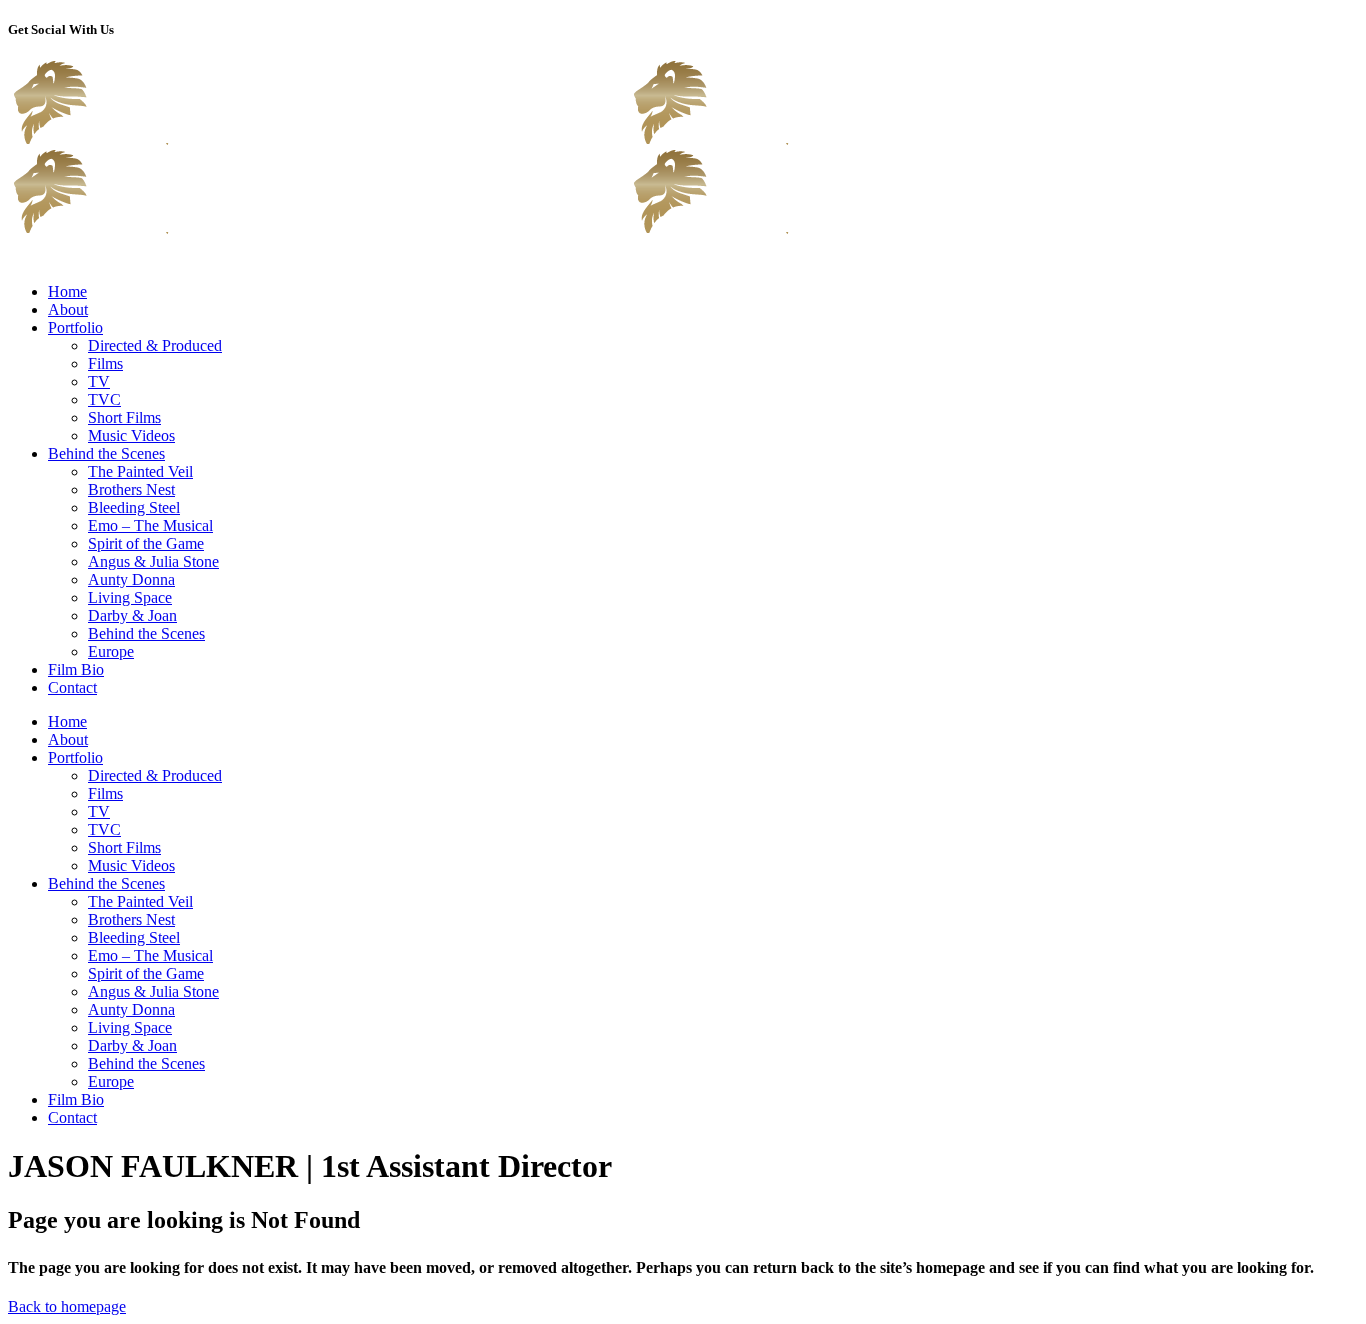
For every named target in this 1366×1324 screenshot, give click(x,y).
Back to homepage (67, 1306)
